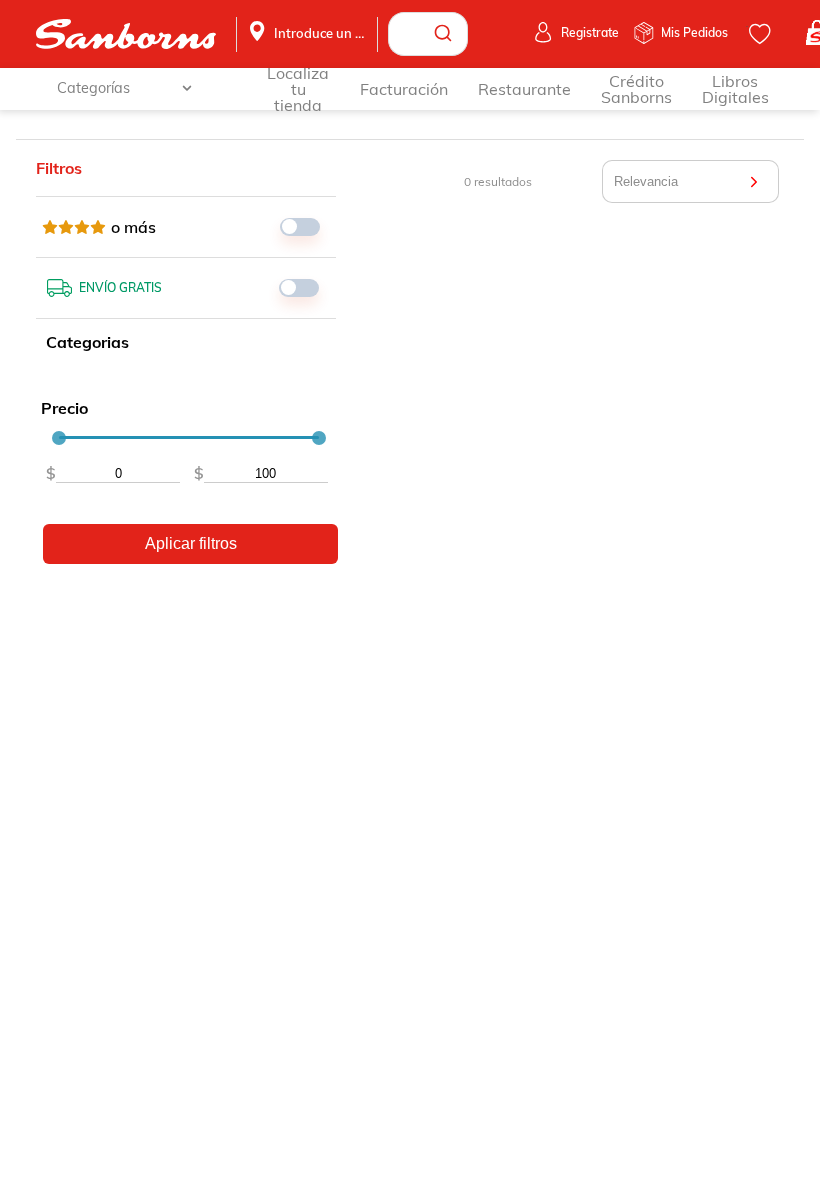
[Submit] (445, 34)
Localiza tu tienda (298, 89)
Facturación (404, 89)
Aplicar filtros (191, 543)
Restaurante (524, 89)
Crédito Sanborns (636, 89)
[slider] (59, 438)
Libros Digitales (735, 89)
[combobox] (428, 34)
